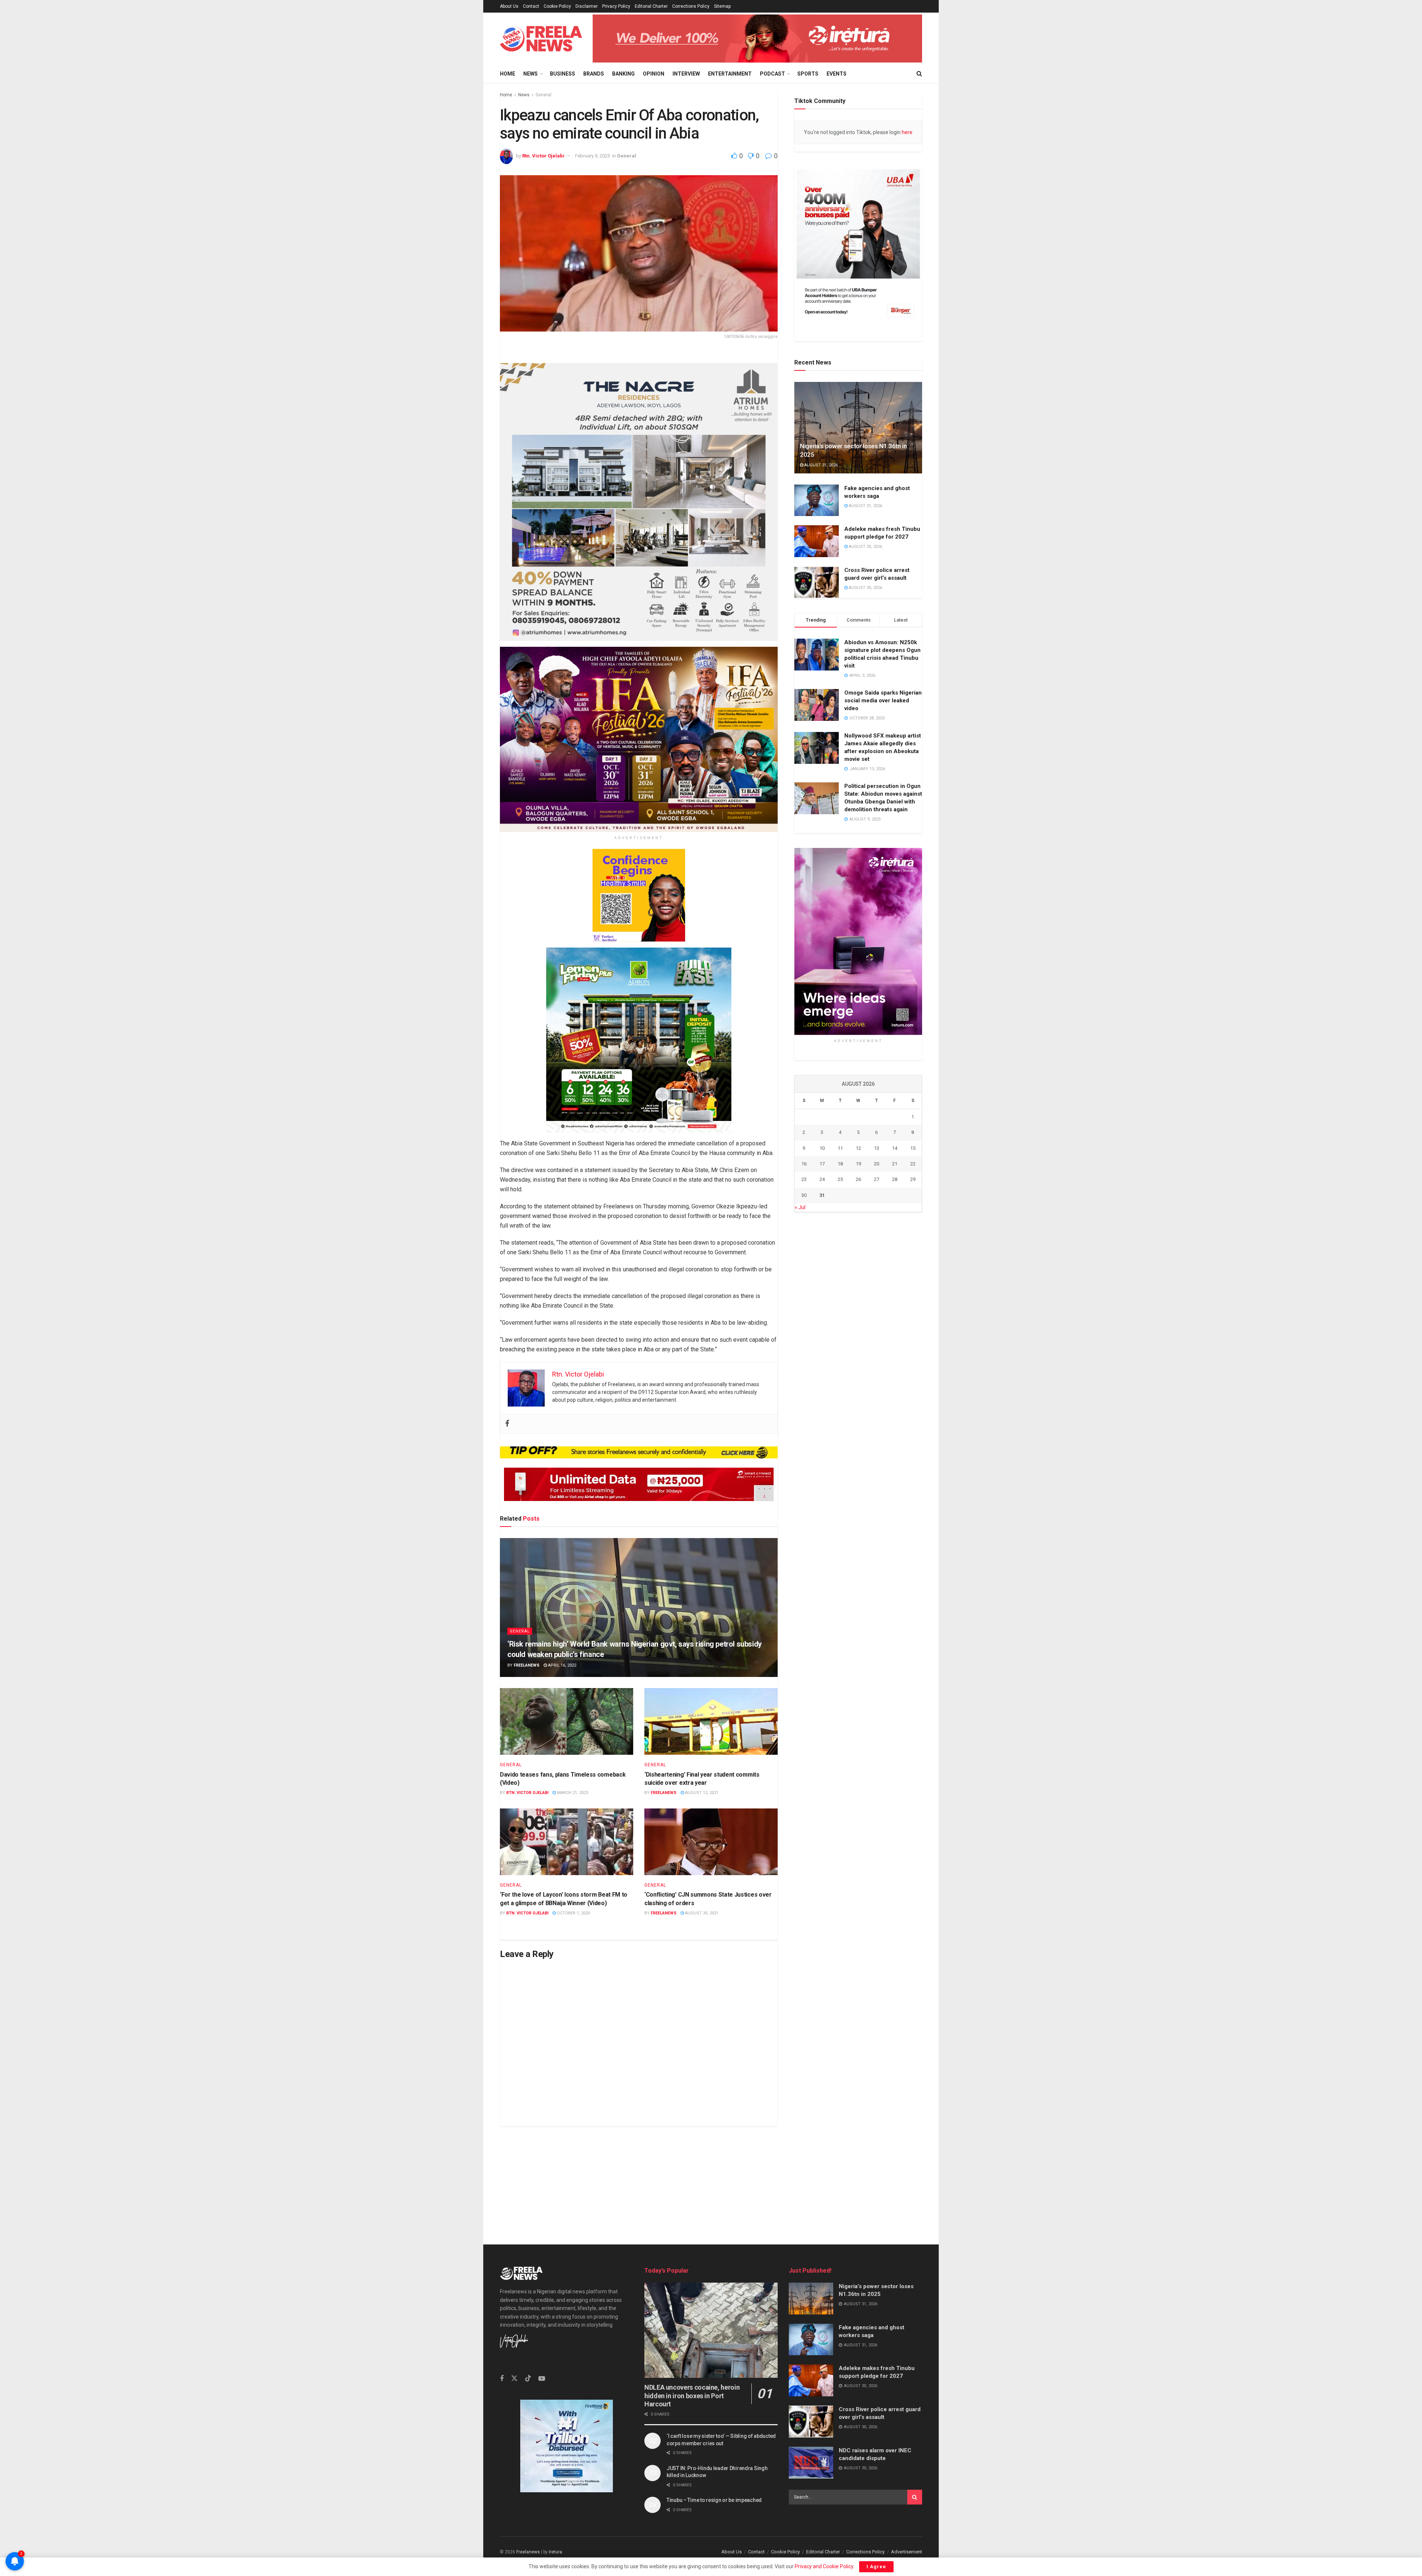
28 (895, 1180)
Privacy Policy (616, 6)
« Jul (800, 1208)
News (530, 74)
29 (913, 1180)
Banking (623, 74)
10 (822, 1148)
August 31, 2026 (820, 465)
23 (804, 1180)
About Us (509, 6)
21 (895, 1164)
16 (804, 1164)
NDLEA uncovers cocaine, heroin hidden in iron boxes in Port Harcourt (692, 2396)
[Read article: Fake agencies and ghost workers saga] (817, 500)
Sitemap (722, 6)
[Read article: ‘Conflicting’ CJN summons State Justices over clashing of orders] (711, 1842)
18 (840, 1164)
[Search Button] (919, 74)
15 (913, 1148)
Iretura (555, 2552)
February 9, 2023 (592, 156)
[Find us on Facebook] (502, 2379)
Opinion (654, 74)
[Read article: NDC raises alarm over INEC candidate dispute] (811, 2463)
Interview (686, 74)
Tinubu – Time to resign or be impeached (714, 2500)
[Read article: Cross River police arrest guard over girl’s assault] (817, 583)
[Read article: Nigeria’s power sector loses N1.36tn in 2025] (858, 428)
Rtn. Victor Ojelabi (543, 156)
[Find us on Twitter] (514, 2379)
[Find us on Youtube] (542, 2379)
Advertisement (907, 2552)
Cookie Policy (557, 6)
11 (840, 1148)
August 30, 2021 (701, 1913)
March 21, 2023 (572, 1793)
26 (858, 1180)
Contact (531, 6)
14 (895, 1148)
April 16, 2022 (562, 1665)
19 (858, 1164)
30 (804, 1195)
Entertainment (730, 74)
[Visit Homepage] (541, 39)
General (543, 95)
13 (877, 1148)
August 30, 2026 (865, 547)
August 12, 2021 (701, 1793)
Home (508, 74)
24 (822, 1180)
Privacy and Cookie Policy (824, 2566)
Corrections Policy (691, 6)
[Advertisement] (711, 2178)
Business (563, 74)
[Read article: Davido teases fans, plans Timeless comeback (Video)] (567, 1721)
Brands (594, 74)
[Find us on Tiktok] (528, 2379)
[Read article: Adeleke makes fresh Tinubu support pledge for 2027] (817, 542)
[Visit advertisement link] (757, 38)
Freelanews (527, 1665)
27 (877, 1180)
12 (858, 1148)
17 (822, 1164)
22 (913, 1164)
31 (822, 1195)
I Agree (876, 2567)
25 (840, 1180)
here (907, 132)
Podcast (772, 74)
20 (877, 1164)
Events (837, 74)
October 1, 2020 (573, 1913)
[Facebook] (507, 1423)
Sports (808, 74)
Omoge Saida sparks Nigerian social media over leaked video (883, 701)
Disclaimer (587, 6)
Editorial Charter (651, 6)
